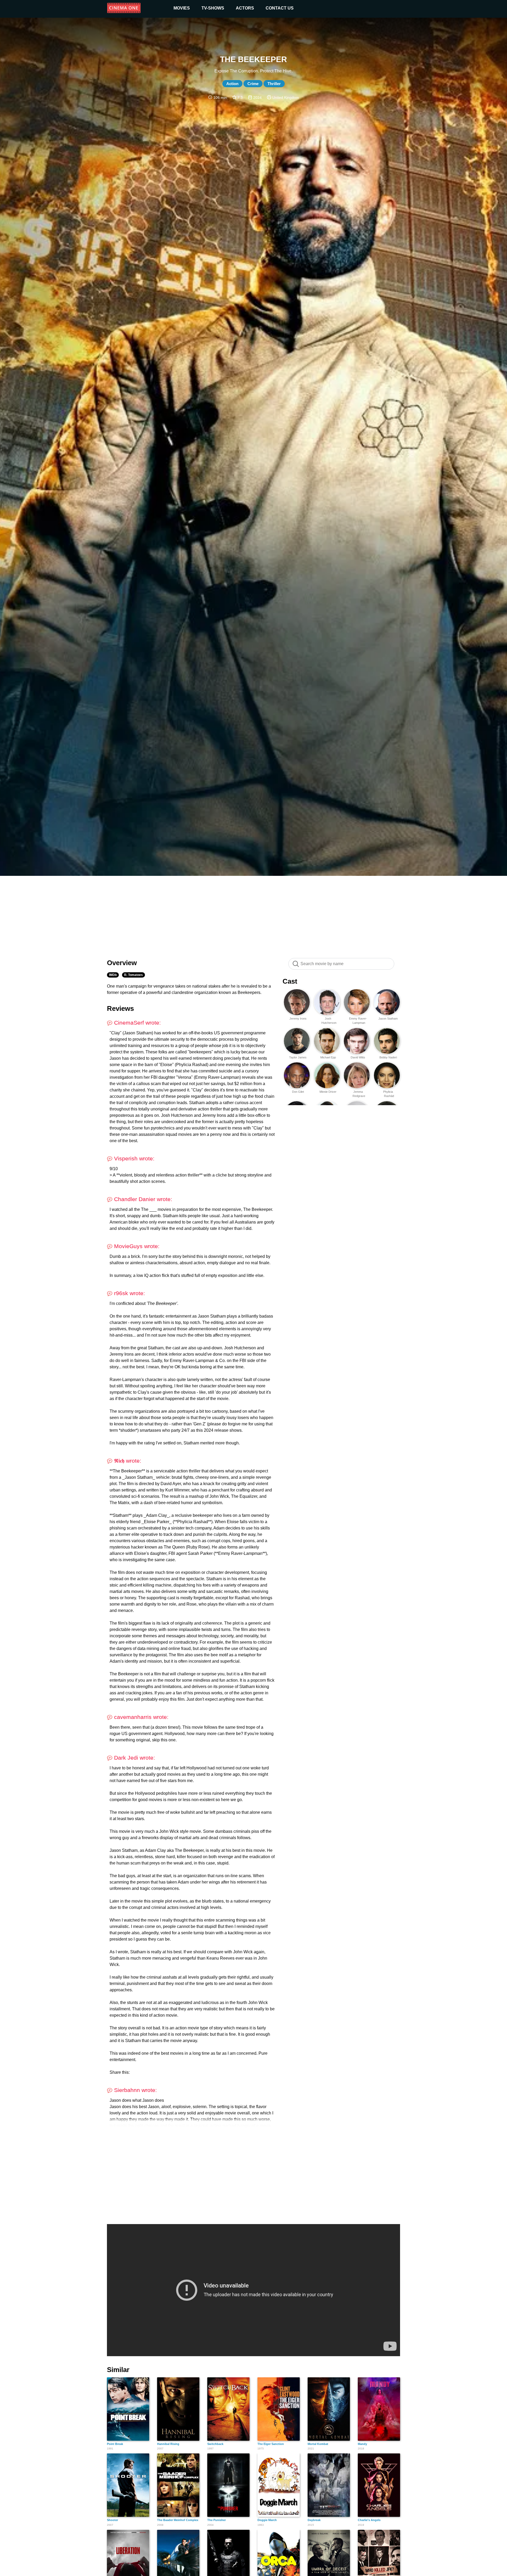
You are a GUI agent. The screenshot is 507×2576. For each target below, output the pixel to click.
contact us (280, 8)
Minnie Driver (328, 1092)
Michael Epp (328, 1057)
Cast (290, 981)
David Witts (358, 1057)
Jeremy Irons (298, 1019)
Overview (122, 963)
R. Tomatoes (133, 975)
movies (182, 8)
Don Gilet (298, 1092)
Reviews (120, 1008)
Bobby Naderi (388, 1057)
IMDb (113, 975)
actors (245, 8)
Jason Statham (388, 1019)
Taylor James (298, 1057)
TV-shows (213, 8)
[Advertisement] (253, 914)
